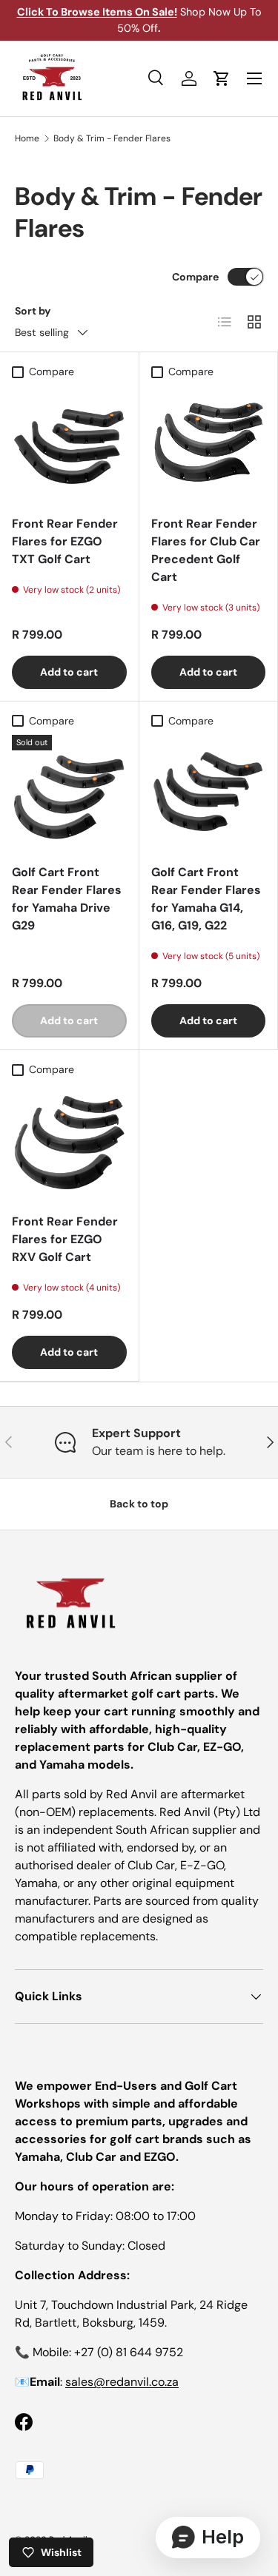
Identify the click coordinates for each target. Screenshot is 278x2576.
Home (27, 138)
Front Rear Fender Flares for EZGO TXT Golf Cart (65, 541)
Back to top (139, 1504)
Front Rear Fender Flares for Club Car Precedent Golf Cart (206, 550)
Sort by (33, 311)
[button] (222, 78)
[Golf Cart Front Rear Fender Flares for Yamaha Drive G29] (69, 792)
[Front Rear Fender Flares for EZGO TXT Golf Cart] (69, 443)
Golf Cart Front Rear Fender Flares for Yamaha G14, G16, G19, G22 (206, 899)
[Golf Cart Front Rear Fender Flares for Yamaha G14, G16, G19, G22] (209, 792)
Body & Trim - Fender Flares (112, 138)
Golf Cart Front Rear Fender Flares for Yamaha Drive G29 (67, 899)
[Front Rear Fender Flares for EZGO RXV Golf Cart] (69, 1141)
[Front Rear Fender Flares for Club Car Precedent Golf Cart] (209, 443)
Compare (195, 277)
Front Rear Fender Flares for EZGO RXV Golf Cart (65, 1239)
